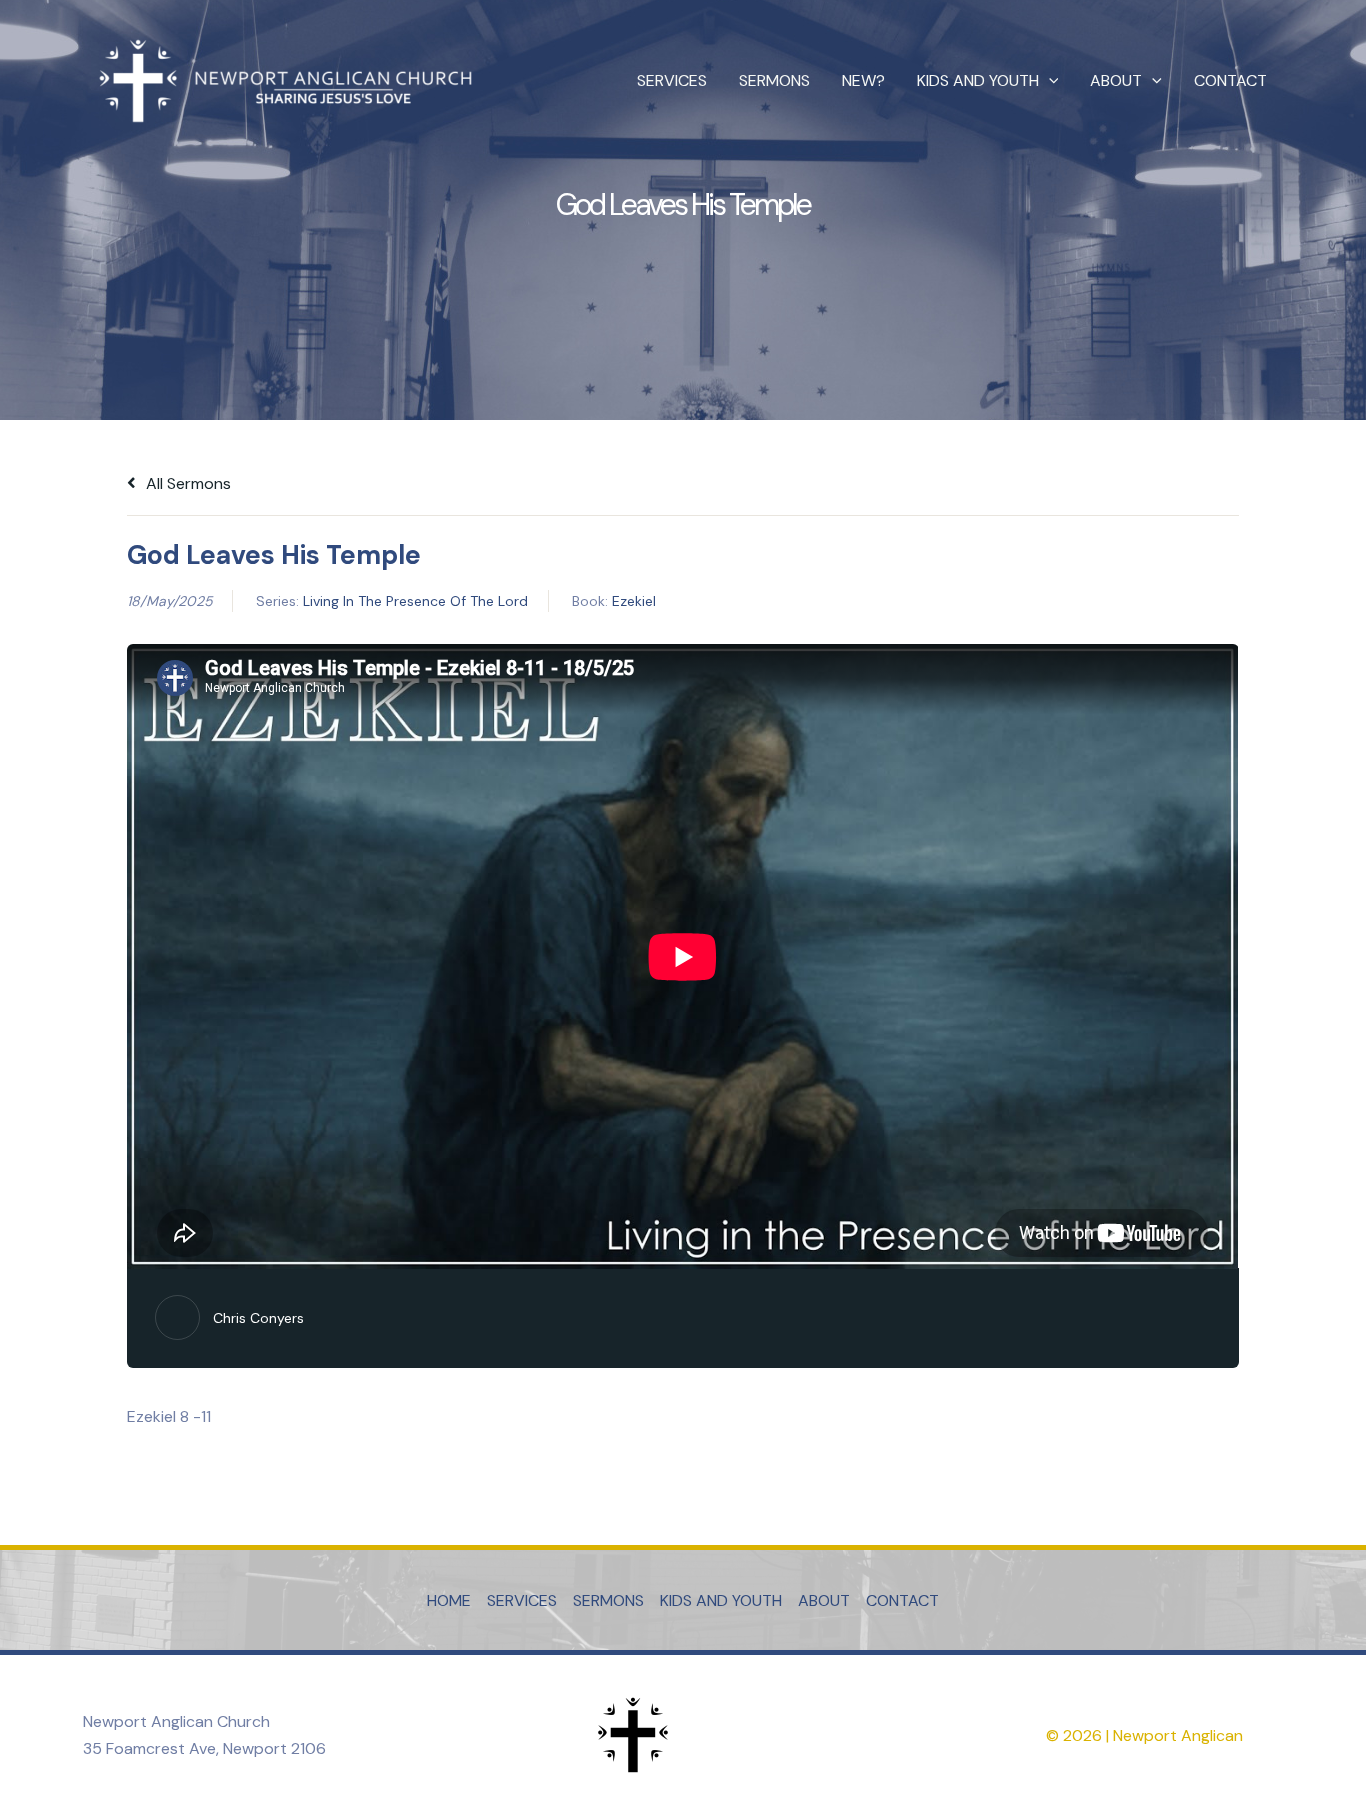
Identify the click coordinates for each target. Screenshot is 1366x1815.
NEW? (863, 80)
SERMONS (774, 80)
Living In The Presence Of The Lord (415, 601)
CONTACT (1230, 80)
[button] (1049, 81)
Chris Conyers (258, 1318)
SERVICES (672, 80)
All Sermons (186, 483)
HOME (449, 1600)
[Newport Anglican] (283, 79)
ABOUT (1116, 80)
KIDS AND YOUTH (978, 80)
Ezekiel (634, 601)
